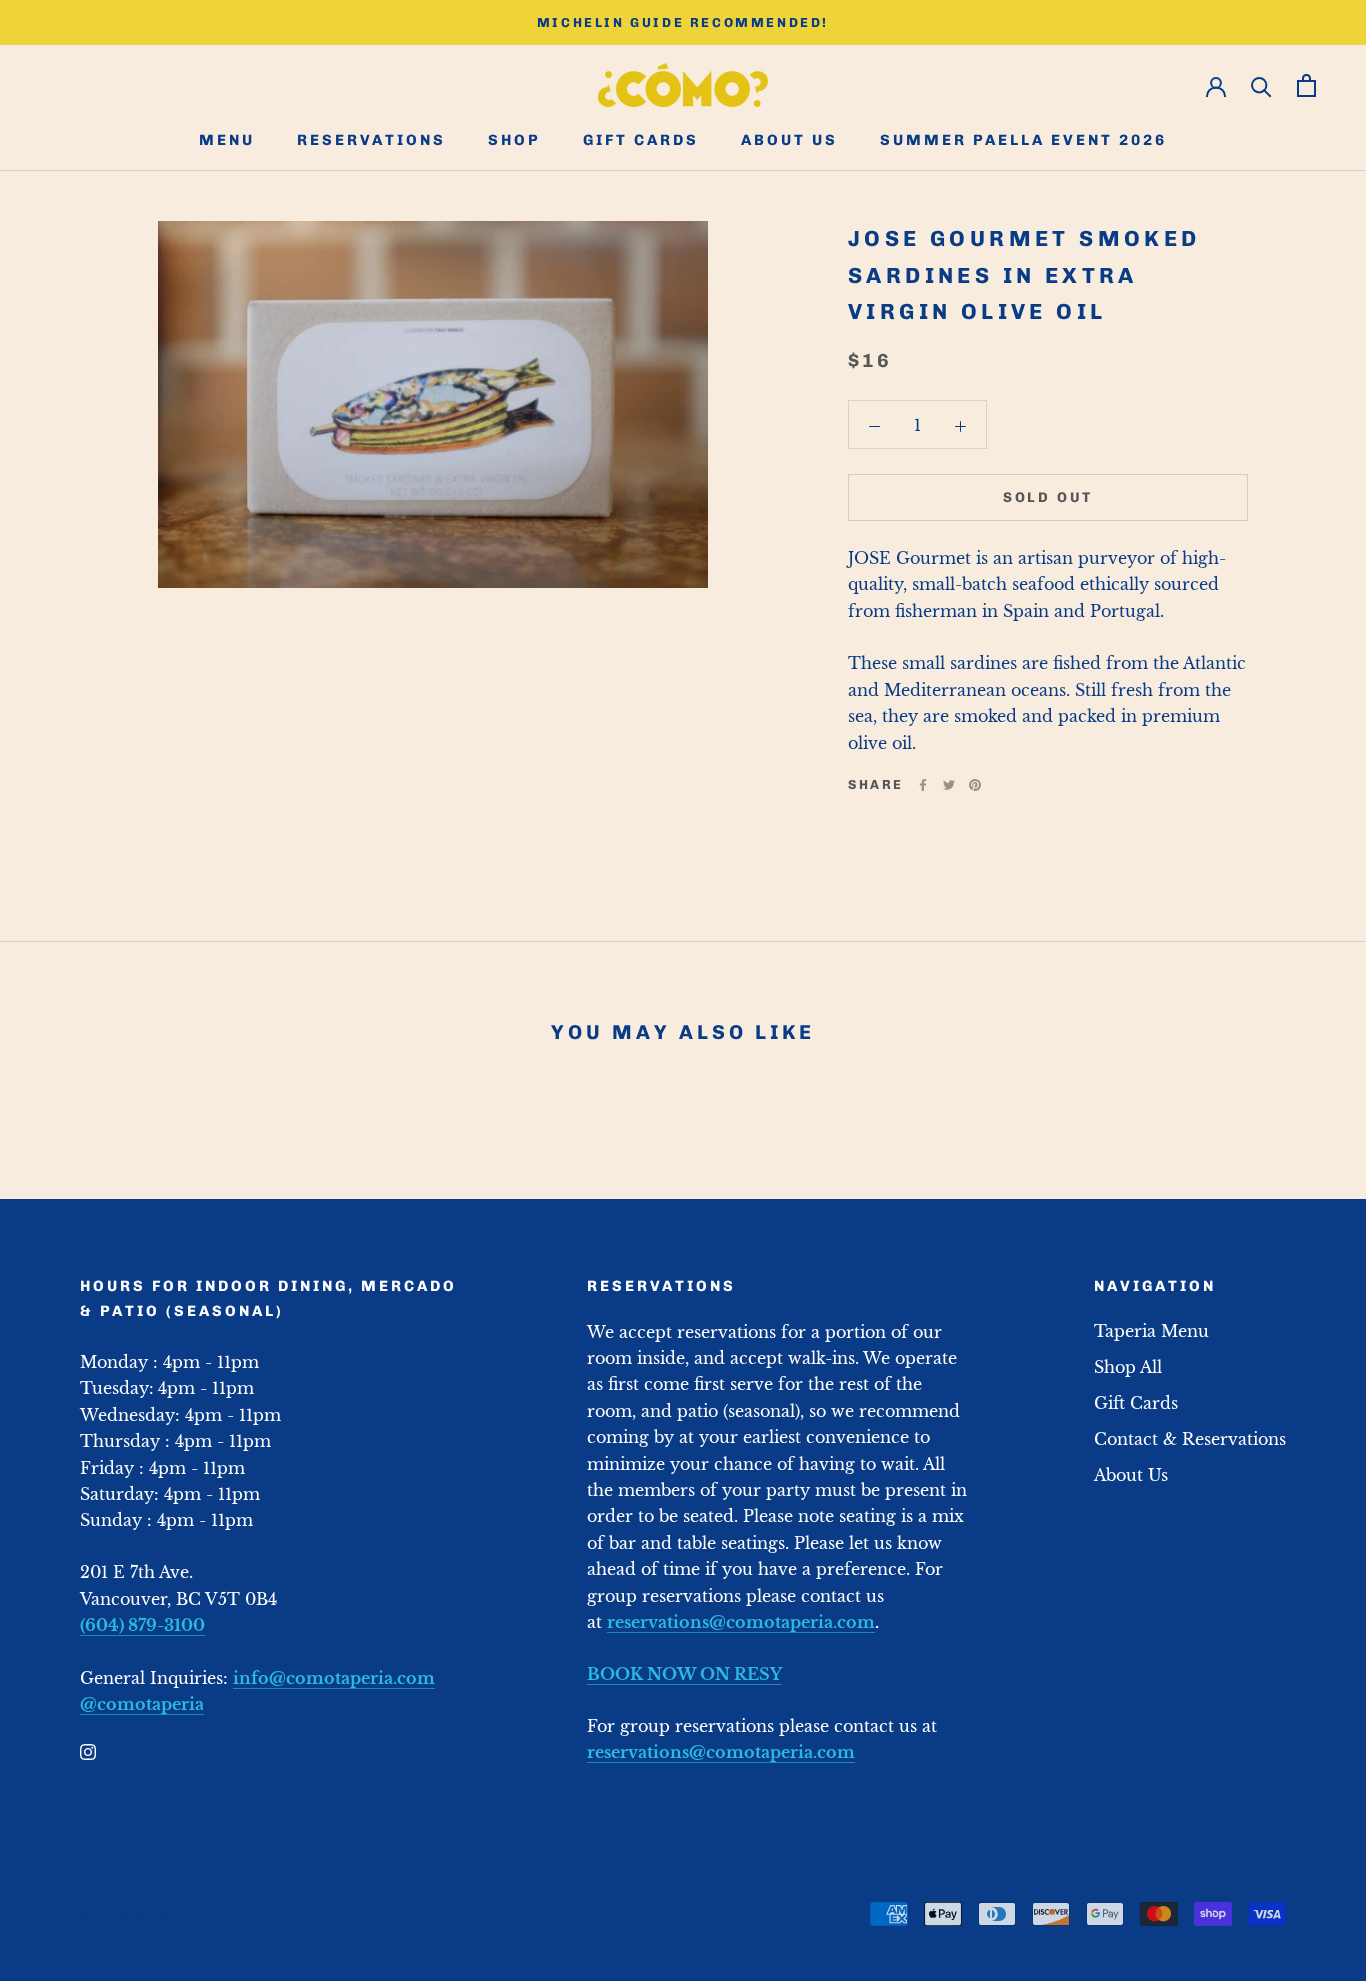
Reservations (371, 141)
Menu (227, 141)
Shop (514, 141)
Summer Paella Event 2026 (1023, 141)
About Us (789, 141)
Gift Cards (641, 141)
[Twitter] (949, 785)
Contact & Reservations (1190, 1439)
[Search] (1261, 85)
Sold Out (1048, 497)
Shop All (1128, 1367)
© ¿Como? (124, 1916)
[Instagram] (88, 1751)
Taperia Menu (1151, 1331)
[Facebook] (923, 785)
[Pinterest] (975, 785)
